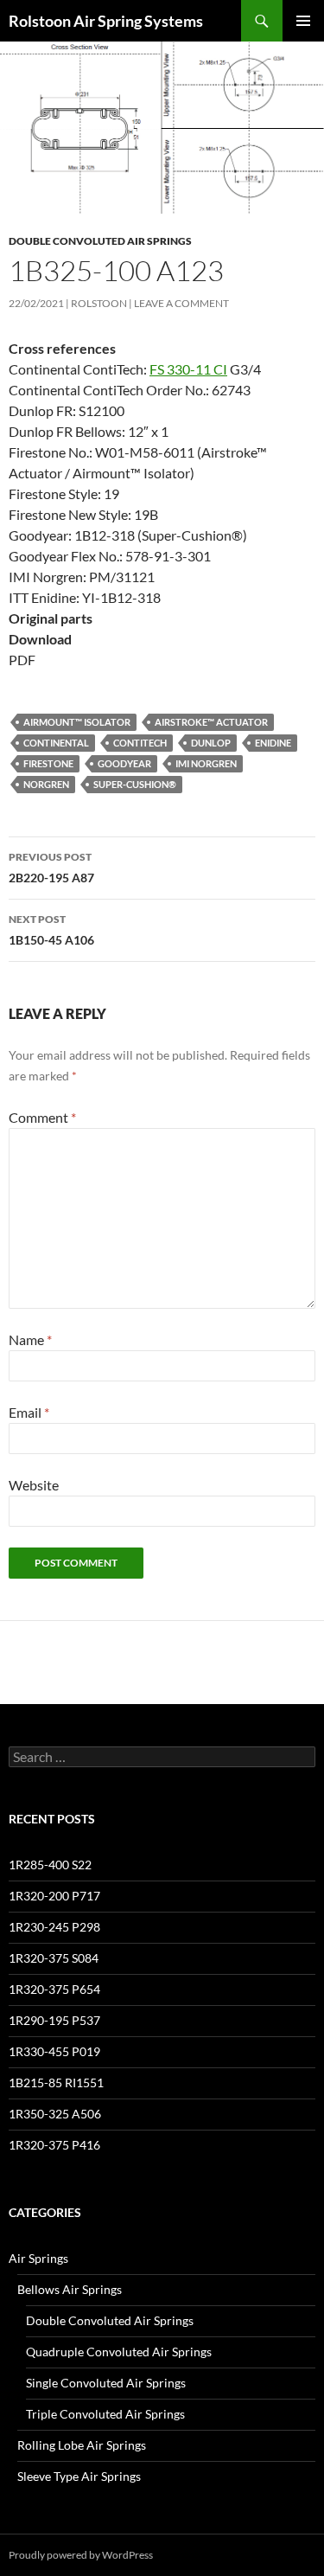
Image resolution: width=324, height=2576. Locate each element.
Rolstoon (99, 303)
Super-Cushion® (135, 784)
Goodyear (124, 763)
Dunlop (211, 743)
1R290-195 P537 (54, 2020)
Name (30, 1339)
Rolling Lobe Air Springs (82, 2445)
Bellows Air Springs (70, 2289)
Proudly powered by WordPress (81, 2555)
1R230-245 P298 (54, 1927)
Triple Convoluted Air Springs (105, 2414)
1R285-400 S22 (50, 1865)
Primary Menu (303, 21)
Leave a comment (181, 303)
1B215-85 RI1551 (56, 2083)
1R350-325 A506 (55, 2114)
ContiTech (140, 743)
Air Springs (38, 2258)
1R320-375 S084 (54, 1958)
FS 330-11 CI (188, 369)
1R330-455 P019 (54, 2051)
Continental (56, 743)
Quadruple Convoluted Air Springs (119, 2352)
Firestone (48, 763)
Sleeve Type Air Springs (79, 2476)
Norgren (46, 784)
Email (29, 1412)
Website (34, 1485)
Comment (42, 1117)
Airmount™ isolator (77, 722)
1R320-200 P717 (54, 1896)
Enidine (273, 743)
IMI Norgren (206, 763)
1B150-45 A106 (51, 930)
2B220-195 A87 (51, 868)
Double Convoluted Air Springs (100, 241)
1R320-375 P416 (54, 2145)
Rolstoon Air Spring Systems (106, 21)
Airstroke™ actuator (211, 722)
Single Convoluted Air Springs (106, 2383)
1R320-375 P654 (54, 1989)
